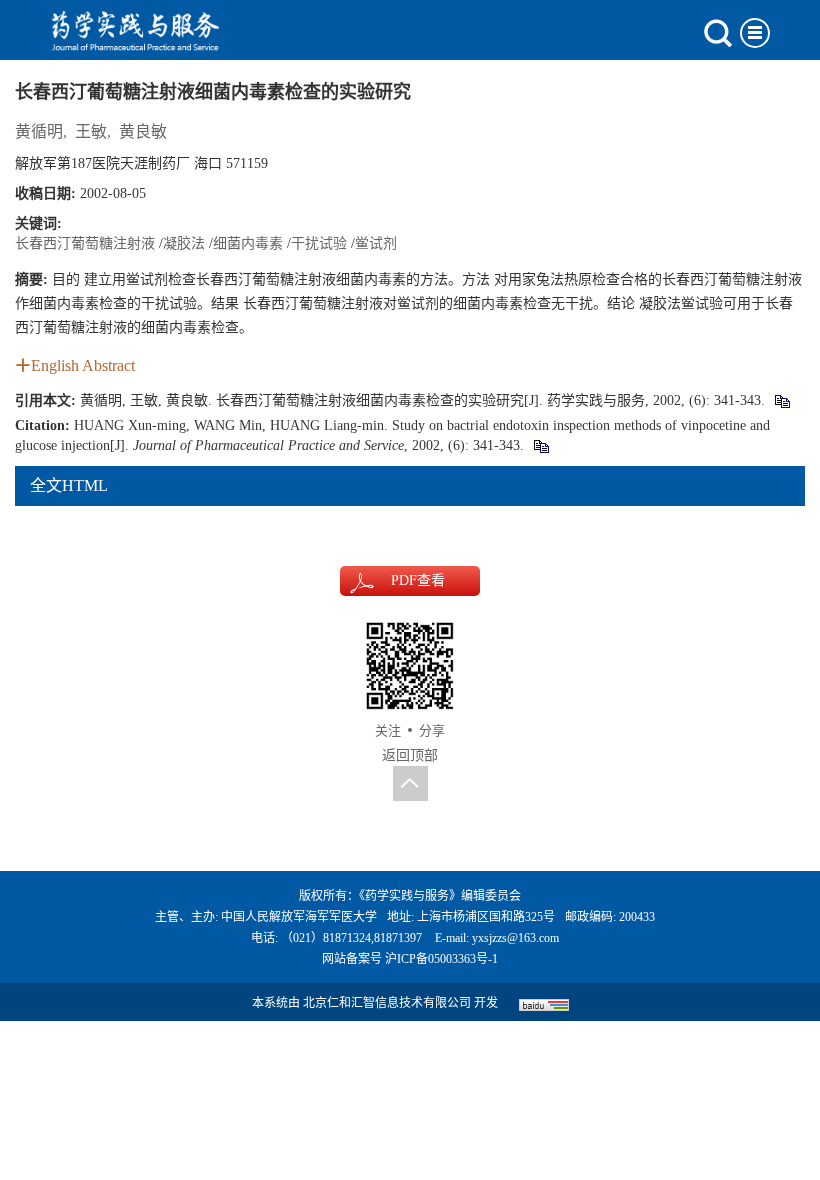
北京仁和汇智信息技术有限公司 (387, 1003)
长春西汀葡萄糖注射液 (85, 243)
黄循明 (39, 131)
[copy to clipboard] (540, 445)
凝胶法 (184, 243)
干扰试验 (319, 243)
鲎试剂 (376, 243)
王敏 (91, 131)
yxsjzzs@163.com (515, 938)
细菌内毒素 (248, 243)
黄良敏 (143, 131)
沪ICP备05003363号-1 (441, 959)
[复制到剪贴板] (781, 400)
